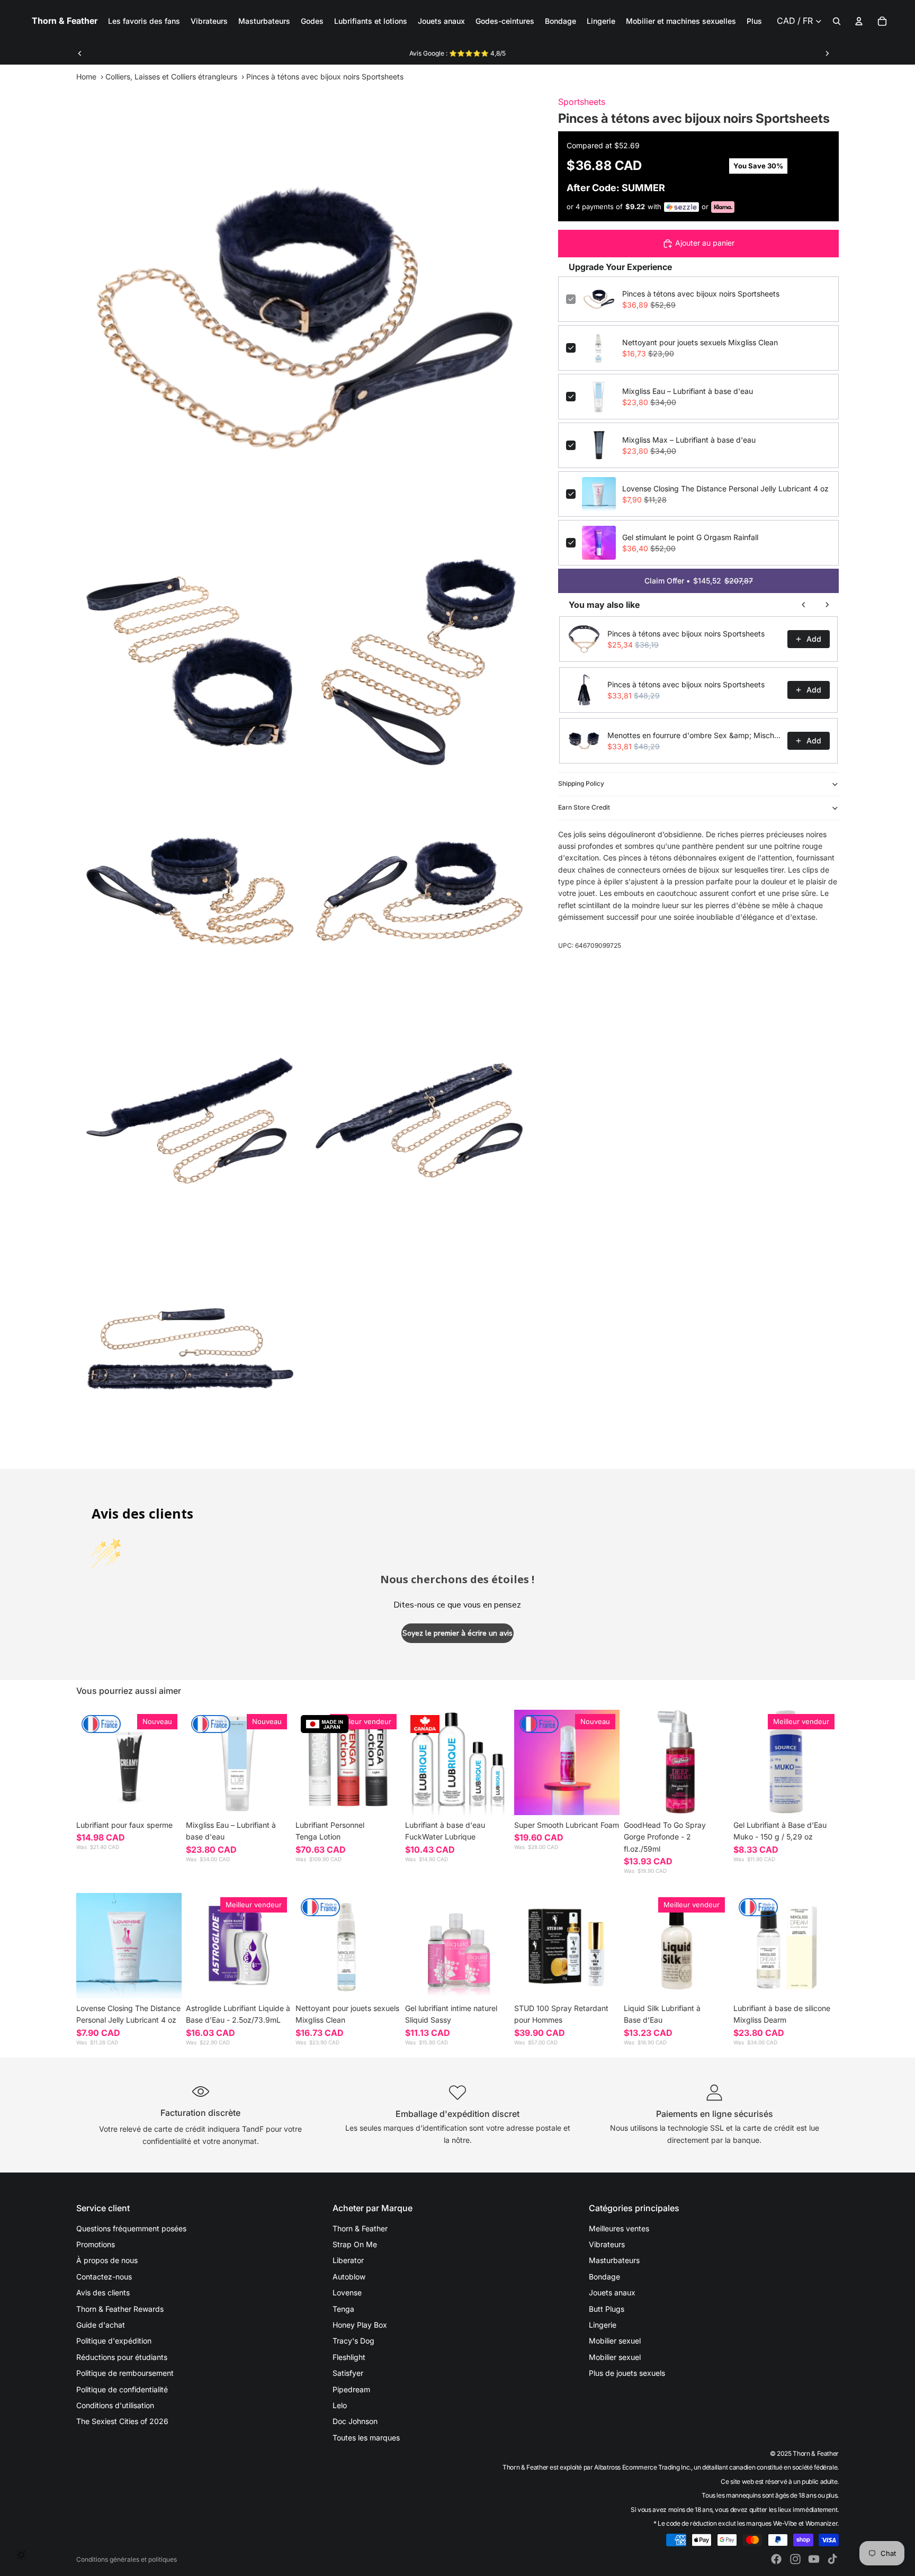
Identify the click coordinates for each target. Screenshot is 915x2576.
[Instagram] (795, 2559)
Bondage (604, 2277)
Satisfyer (348, 2373)
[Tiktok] (832, 2559)
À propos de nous (107, 2260)
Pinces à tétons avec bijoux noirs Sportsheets (701, 294)
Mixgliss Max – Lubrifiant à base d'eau (689, 440)
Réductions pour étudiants (122, 2357)
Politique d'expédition (114, 2341)
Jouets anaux (612, 2292)
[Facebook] (776, 2559)
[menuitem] (754, 21)
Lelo (340, 2405)
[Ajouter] (275, 1799)
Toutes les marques (366, 2438)
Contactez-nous (104, 2277)
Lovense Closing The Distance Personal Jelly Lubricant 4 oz (725, 488)
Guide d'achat (101, 2325)
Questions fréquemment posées (131, 2228)
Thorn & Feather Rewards (120, 2309)
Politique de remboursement (125, 2373)
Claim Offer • (699, 581)
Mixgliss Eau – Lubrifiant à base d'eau (688, 391)
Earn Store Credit (584, 807)
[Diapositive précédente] (80, 53)
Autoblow (349, 2277)
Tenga (343, 2309)
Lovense (347, 2292)
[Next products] (827, 605)
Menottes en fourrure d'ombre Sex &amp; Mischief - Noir (694, 735)
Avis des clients (103, 2292)
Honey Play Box (360, 2325)
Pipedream (351, 2389)
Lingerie (603, 2325)
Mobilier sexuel (615, 2341)
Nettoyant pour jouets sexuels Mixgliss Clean (700, 342)
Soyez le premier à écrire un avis (457, 1633)
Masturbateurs (614, 2260)
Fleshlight (349, 2357)
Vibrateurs (607, 2244)
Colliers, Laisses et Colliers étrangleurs (171, 77)
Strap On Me (355, 2244)
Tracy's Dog (353, 2341)
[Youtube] (814, 2559)
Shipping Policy (581, 783)
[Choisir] (165, 1799)
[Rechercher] (837, 21)
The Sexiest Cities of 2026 (122, 2421)
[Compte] (859, 21)
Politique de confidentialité (122, 2389)
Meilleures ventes (619, 2228)
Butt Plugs (607, 2309)
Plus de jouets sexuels (627, 2373)
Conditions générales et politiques (127, 2559)
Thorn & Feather (360, 2228)
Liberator (348, 2260)
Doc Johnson (355, 2421)
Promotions (96, 2244)
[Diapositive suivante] (827, 53)
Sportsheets (582, 102)
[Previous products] (804, 605)
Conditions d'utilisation (115, 2405)
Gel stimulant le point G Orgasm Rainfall (690, 537)
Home (86, 77)
